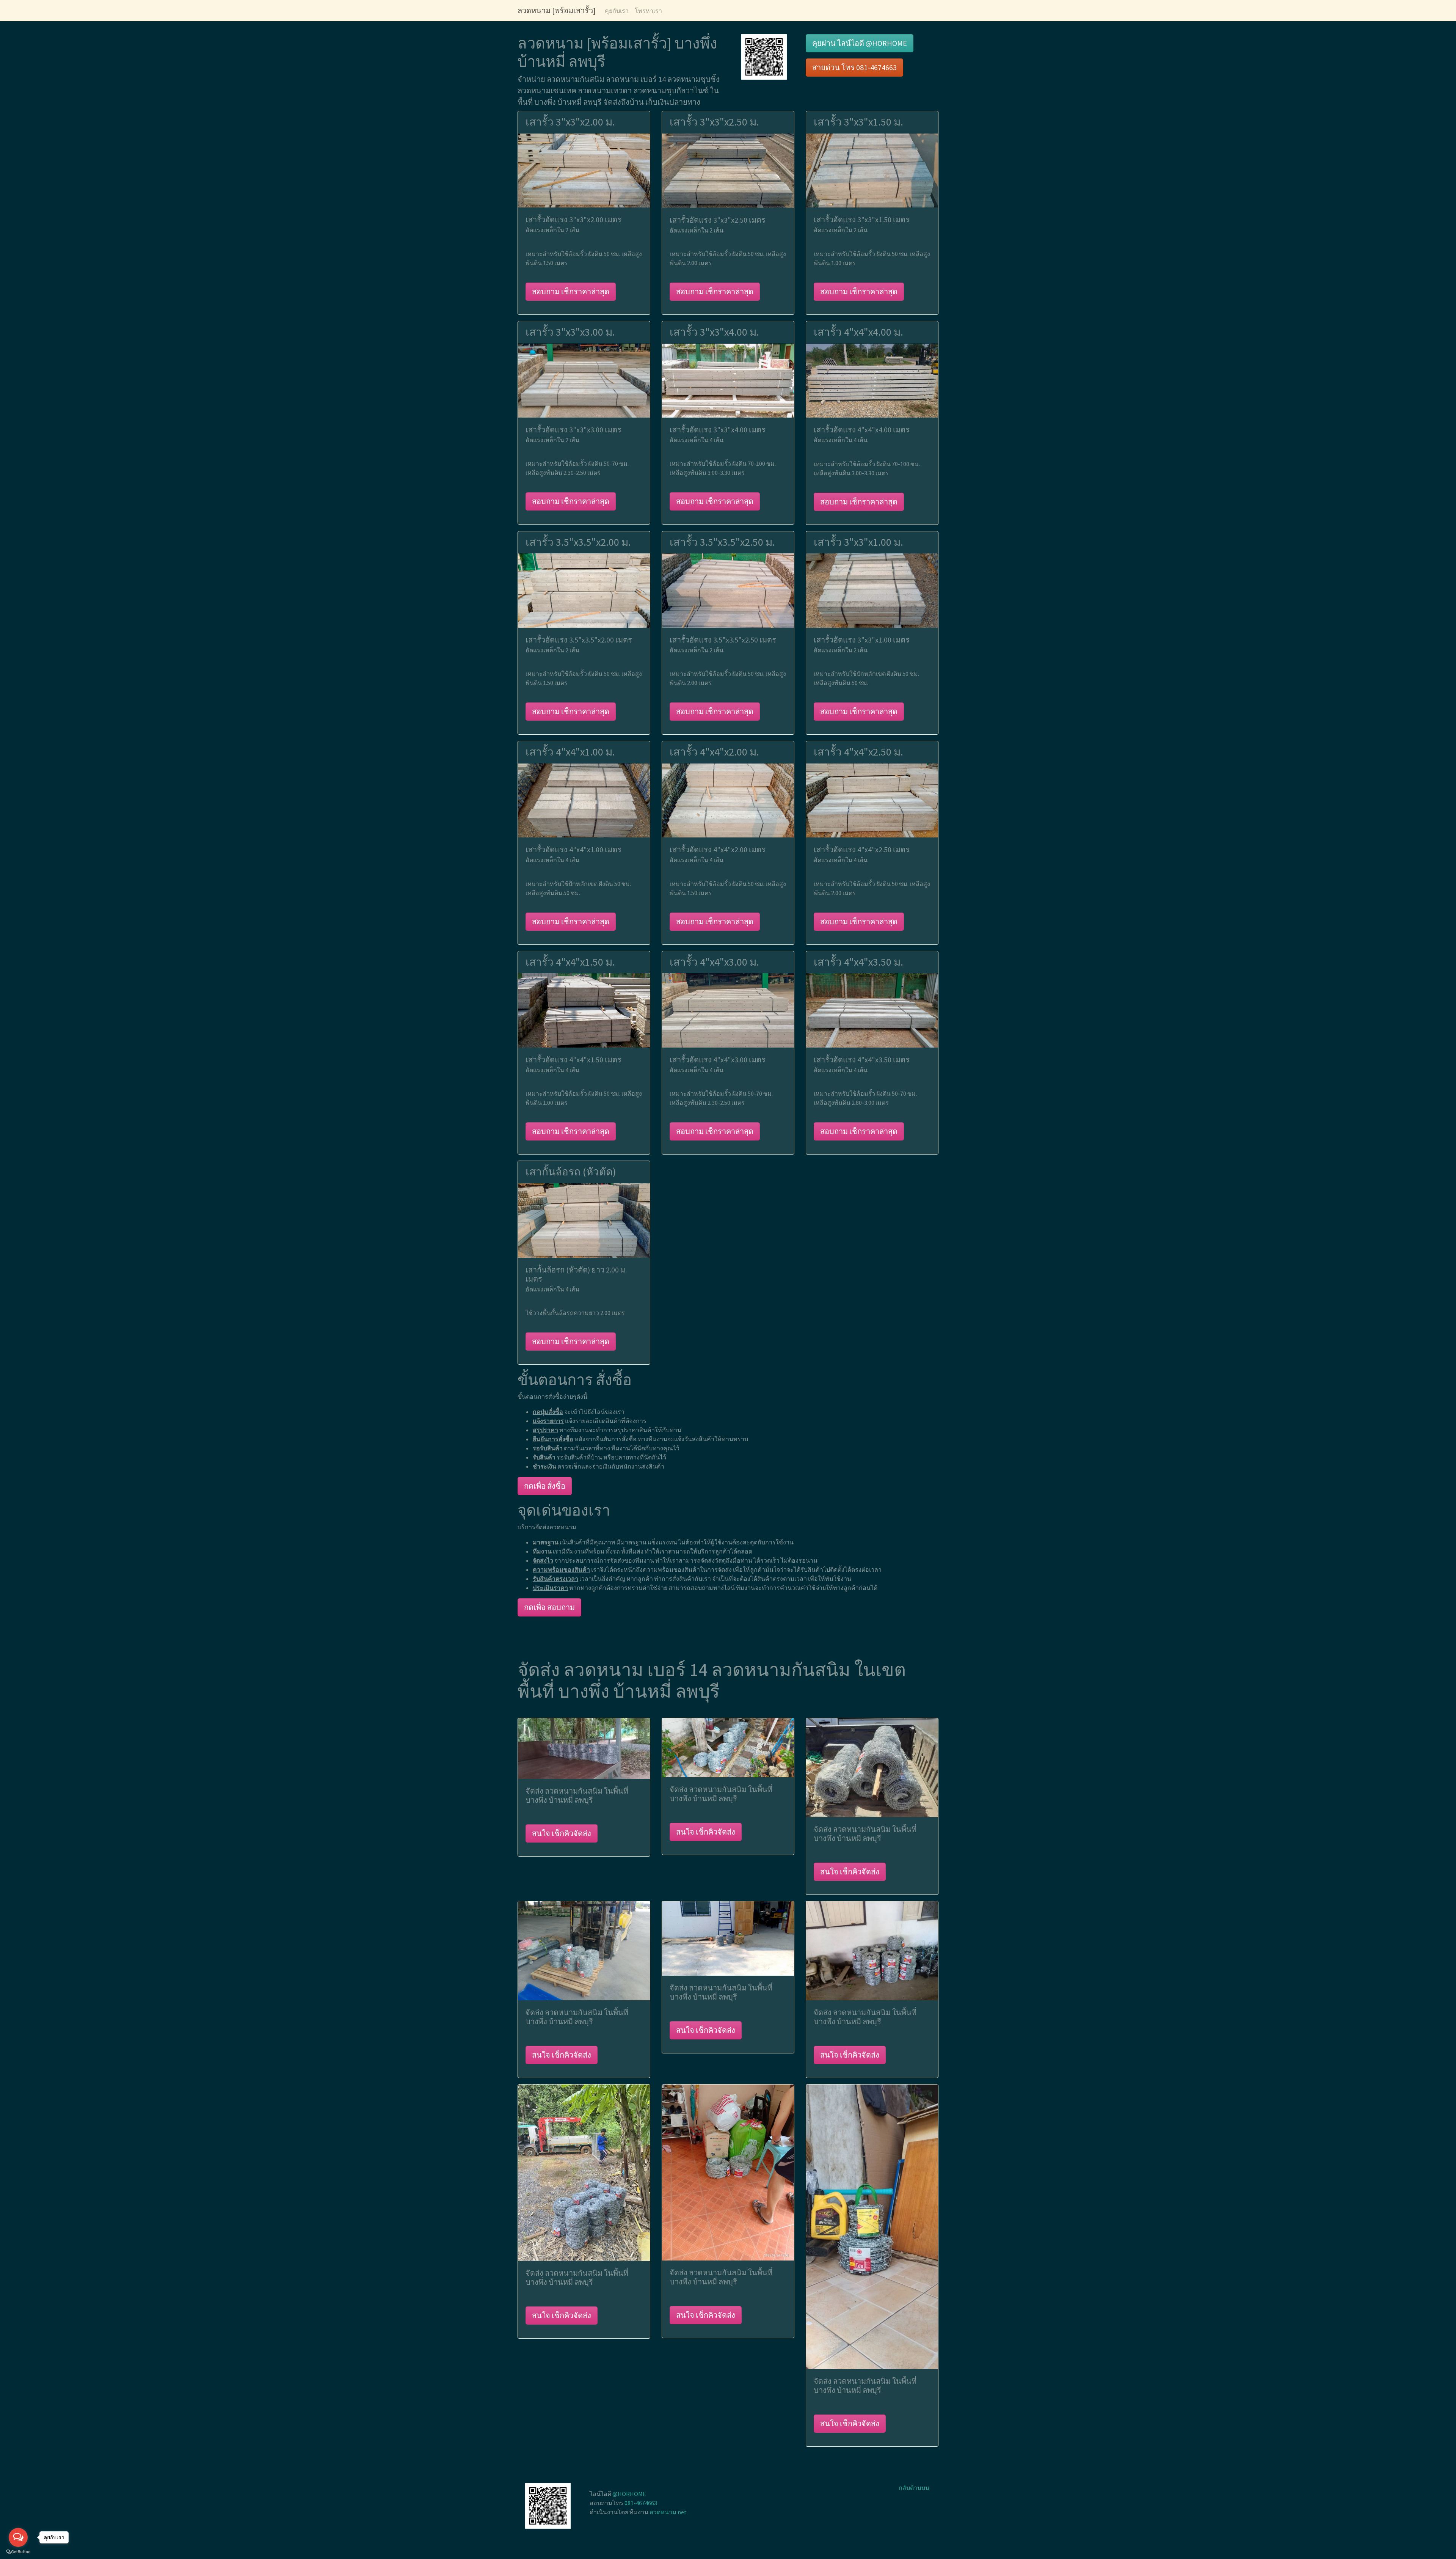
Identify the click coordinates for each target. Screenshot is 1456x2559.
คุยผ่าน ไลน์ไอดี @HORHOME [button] (860, 43)
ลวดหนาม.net (668, 2512)
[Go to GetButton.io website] (18, 2552)
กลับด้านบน (914, 2488)
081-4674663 (641, 2503)
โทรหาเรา (648, 11)
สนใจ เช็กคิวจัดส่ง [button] (562, 1833)
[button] (764, 56)
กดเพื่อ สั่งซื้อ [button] (545, 1486)
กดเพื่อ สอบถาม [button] (549, 1607)
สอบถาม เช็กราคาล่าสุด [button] (571, 291)
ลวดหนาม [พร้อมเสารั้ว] (557, 10)
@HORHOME (629, 2494)
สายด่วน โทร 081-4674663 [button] (854, 67)
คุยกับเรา (617, 11)
